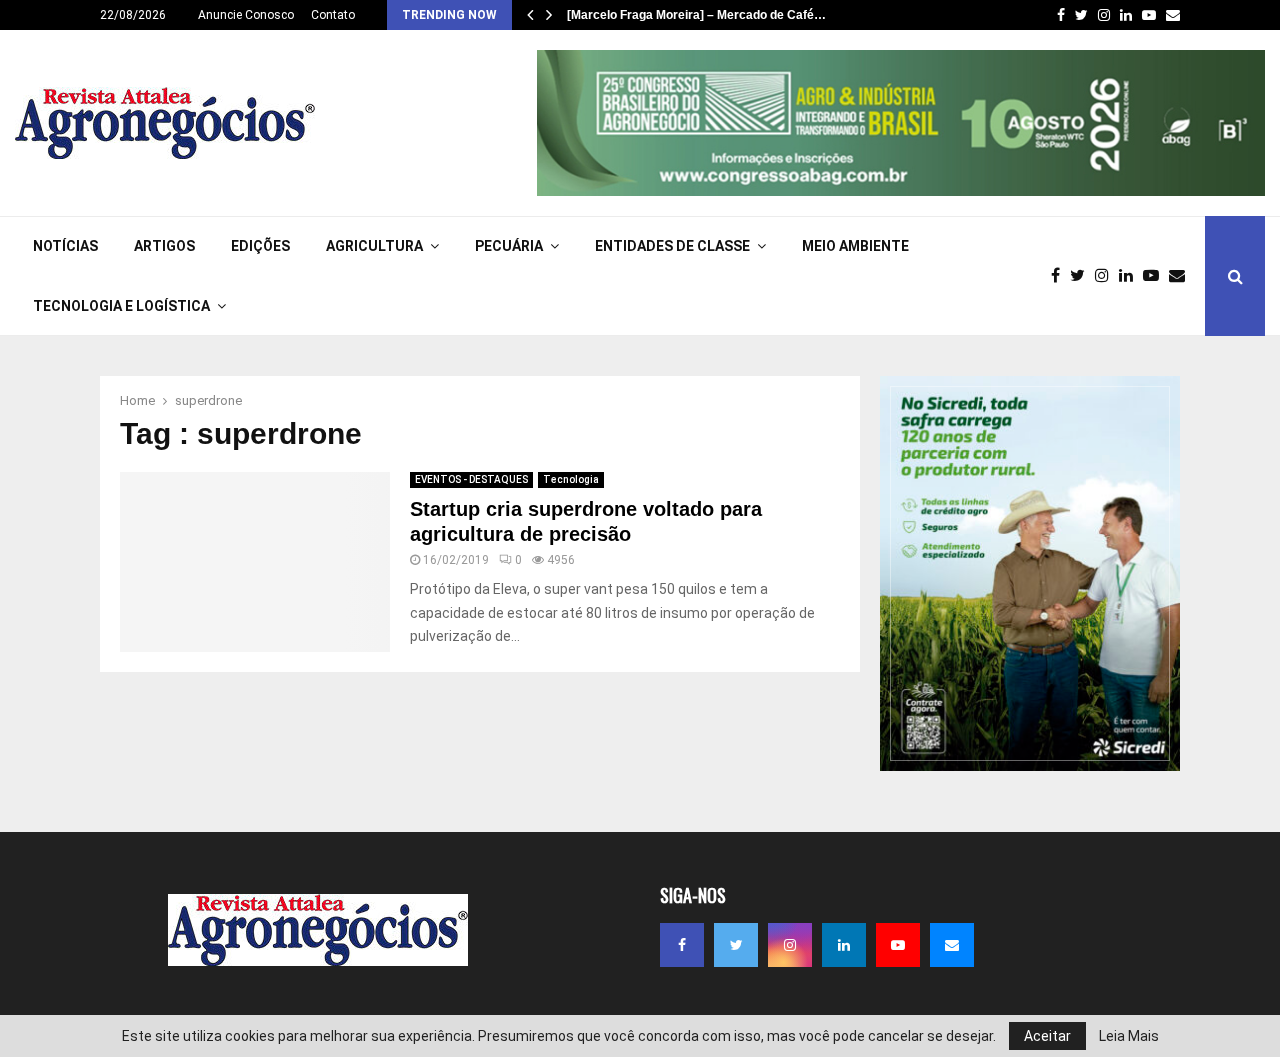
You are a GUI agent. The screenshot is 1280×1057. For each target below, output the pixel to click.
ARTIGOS (164, 246)
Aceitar (1047, 1036)
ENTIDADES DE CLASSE (672, 246)
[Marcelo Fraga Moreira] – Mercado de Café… (696, 15)
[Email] (1182, 276)
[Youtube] (1156, 276)
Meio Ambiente (855, 246)
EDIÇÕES (260, 246)
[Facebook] (1060, 276)
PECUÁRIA (509, 246)
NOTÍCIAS (65, 246)
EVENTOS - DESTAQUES (471, 479)
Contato (333, 15)
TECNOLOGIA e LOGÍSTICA (121, 306)
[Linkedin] (1131, 276)
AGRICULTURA (374, 246)
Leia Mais (1129, 1036)
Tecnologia (571, 479)
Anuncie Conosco (246, 15)
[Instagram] (1107, 276)
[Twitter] (1082, 276)
